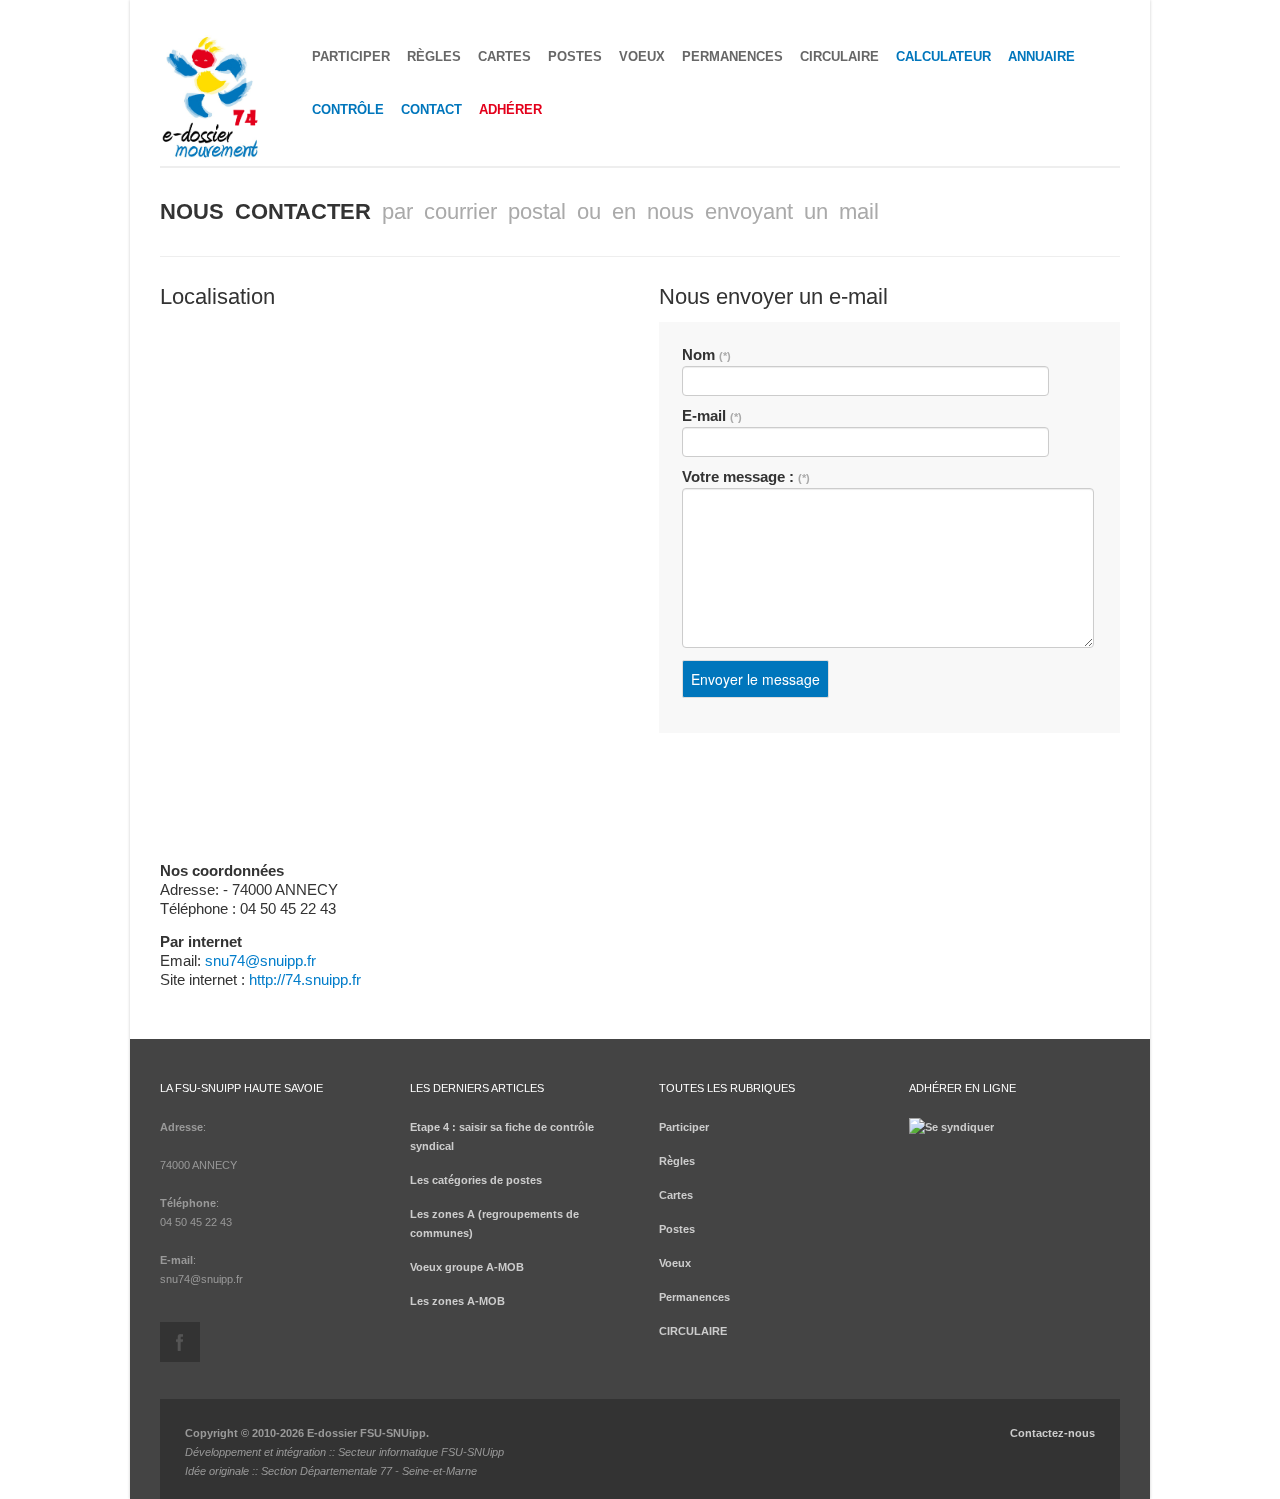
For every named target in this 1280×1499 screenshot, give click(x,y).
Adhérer (510, 109)
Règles (434, 56)
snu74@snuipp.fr (260, 960)
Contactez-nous (1052, 1433)
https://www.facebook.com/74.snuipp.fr (180, 1342)
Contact (431, 109)
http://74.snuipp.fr (305, 979)
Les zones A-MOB (457, 1301)
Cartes (504, 56)
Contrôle (348, 109)
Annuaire (1041, 56)
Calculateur (943, 56)
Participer (351, 56)
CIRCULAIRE (839, 56)
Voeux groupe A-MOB (467, 1267)
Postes (575, 56)
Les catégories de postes (476, 1180)
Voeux (642, 56)
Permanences (732, 56)
